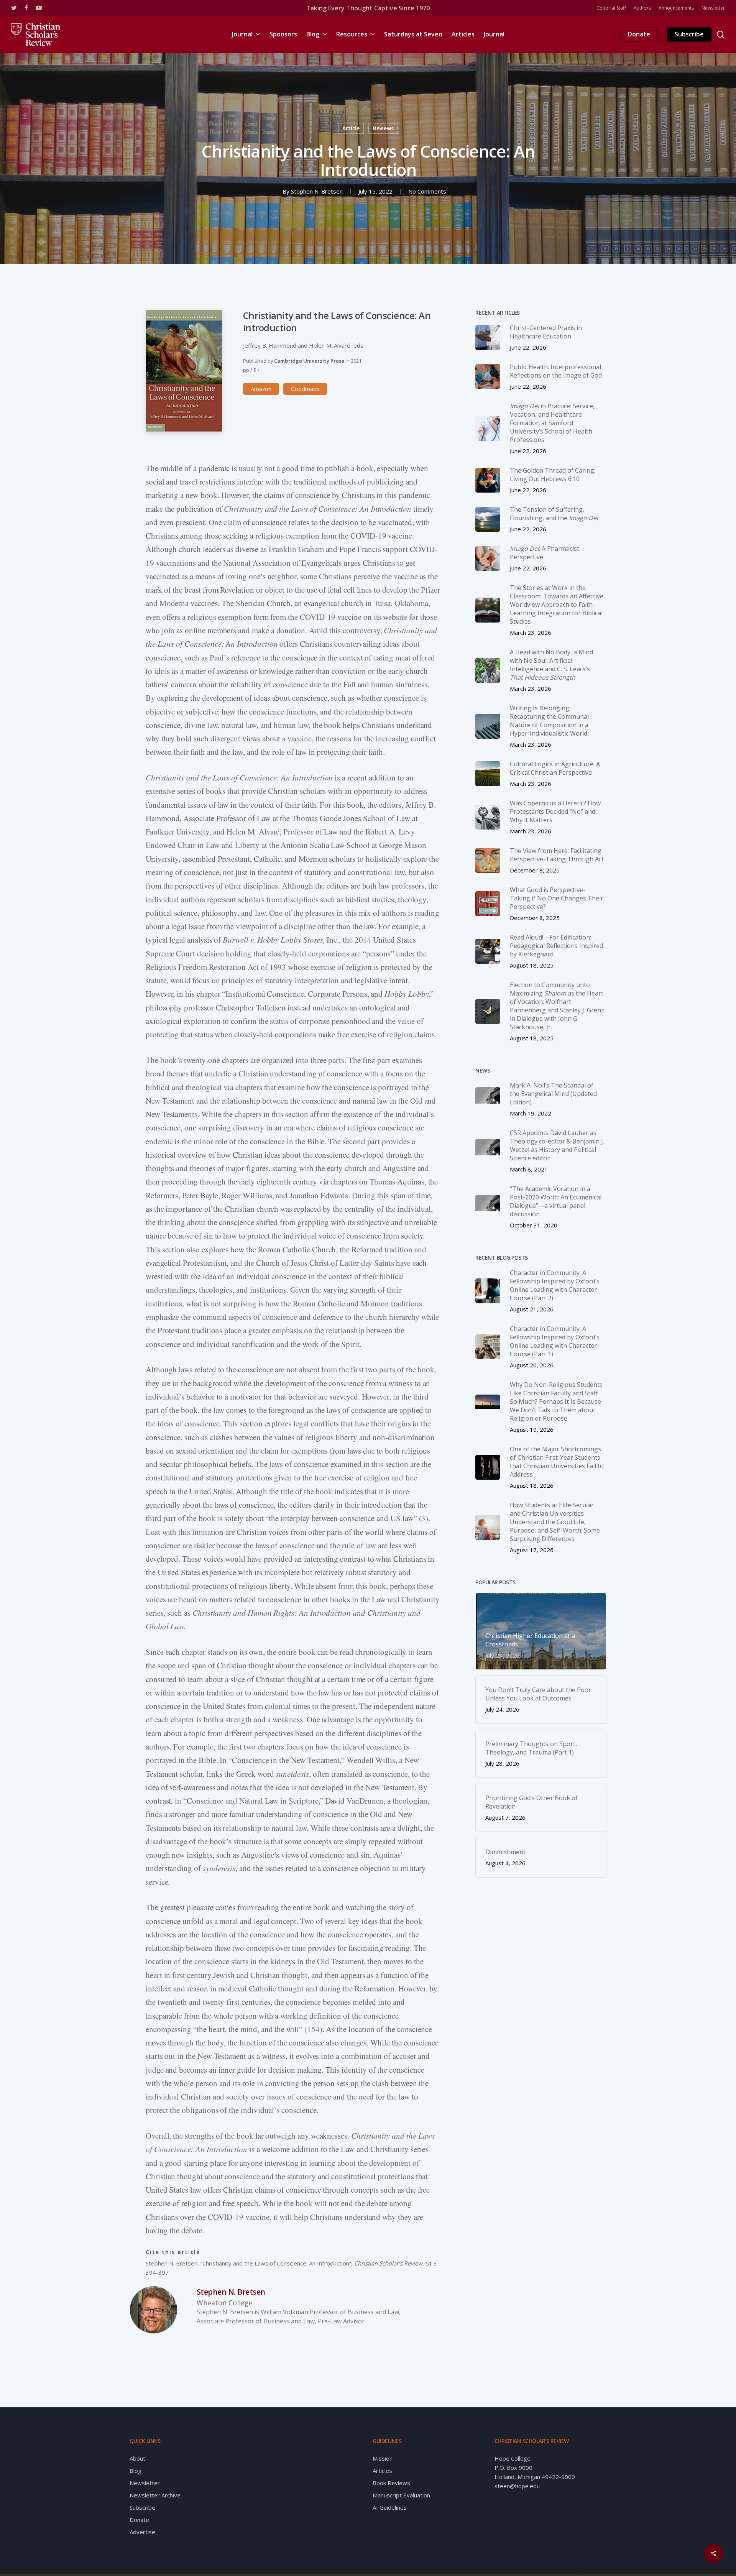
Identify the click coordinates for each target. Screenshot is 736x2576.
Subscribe (142, 2507)
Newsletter (145, 2483)
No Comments (427, 191)
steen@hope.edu (517, 2486)
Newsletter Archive (155, 2495)
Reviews (383, 128)
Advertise (142, 2532)
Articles (382, 2471)
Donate (139, 2520)
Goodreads (305, 389)
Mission (383, 2458)
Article (351, 128)
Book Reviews (391, 2483)
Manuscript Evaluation (401, 2495)
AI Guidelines (390, 2507)
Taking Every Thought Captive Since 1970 (368, 8)
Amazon (261, 389)
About (137, 2458)
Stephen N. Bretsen (317, 191)
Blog (136, 2471)
